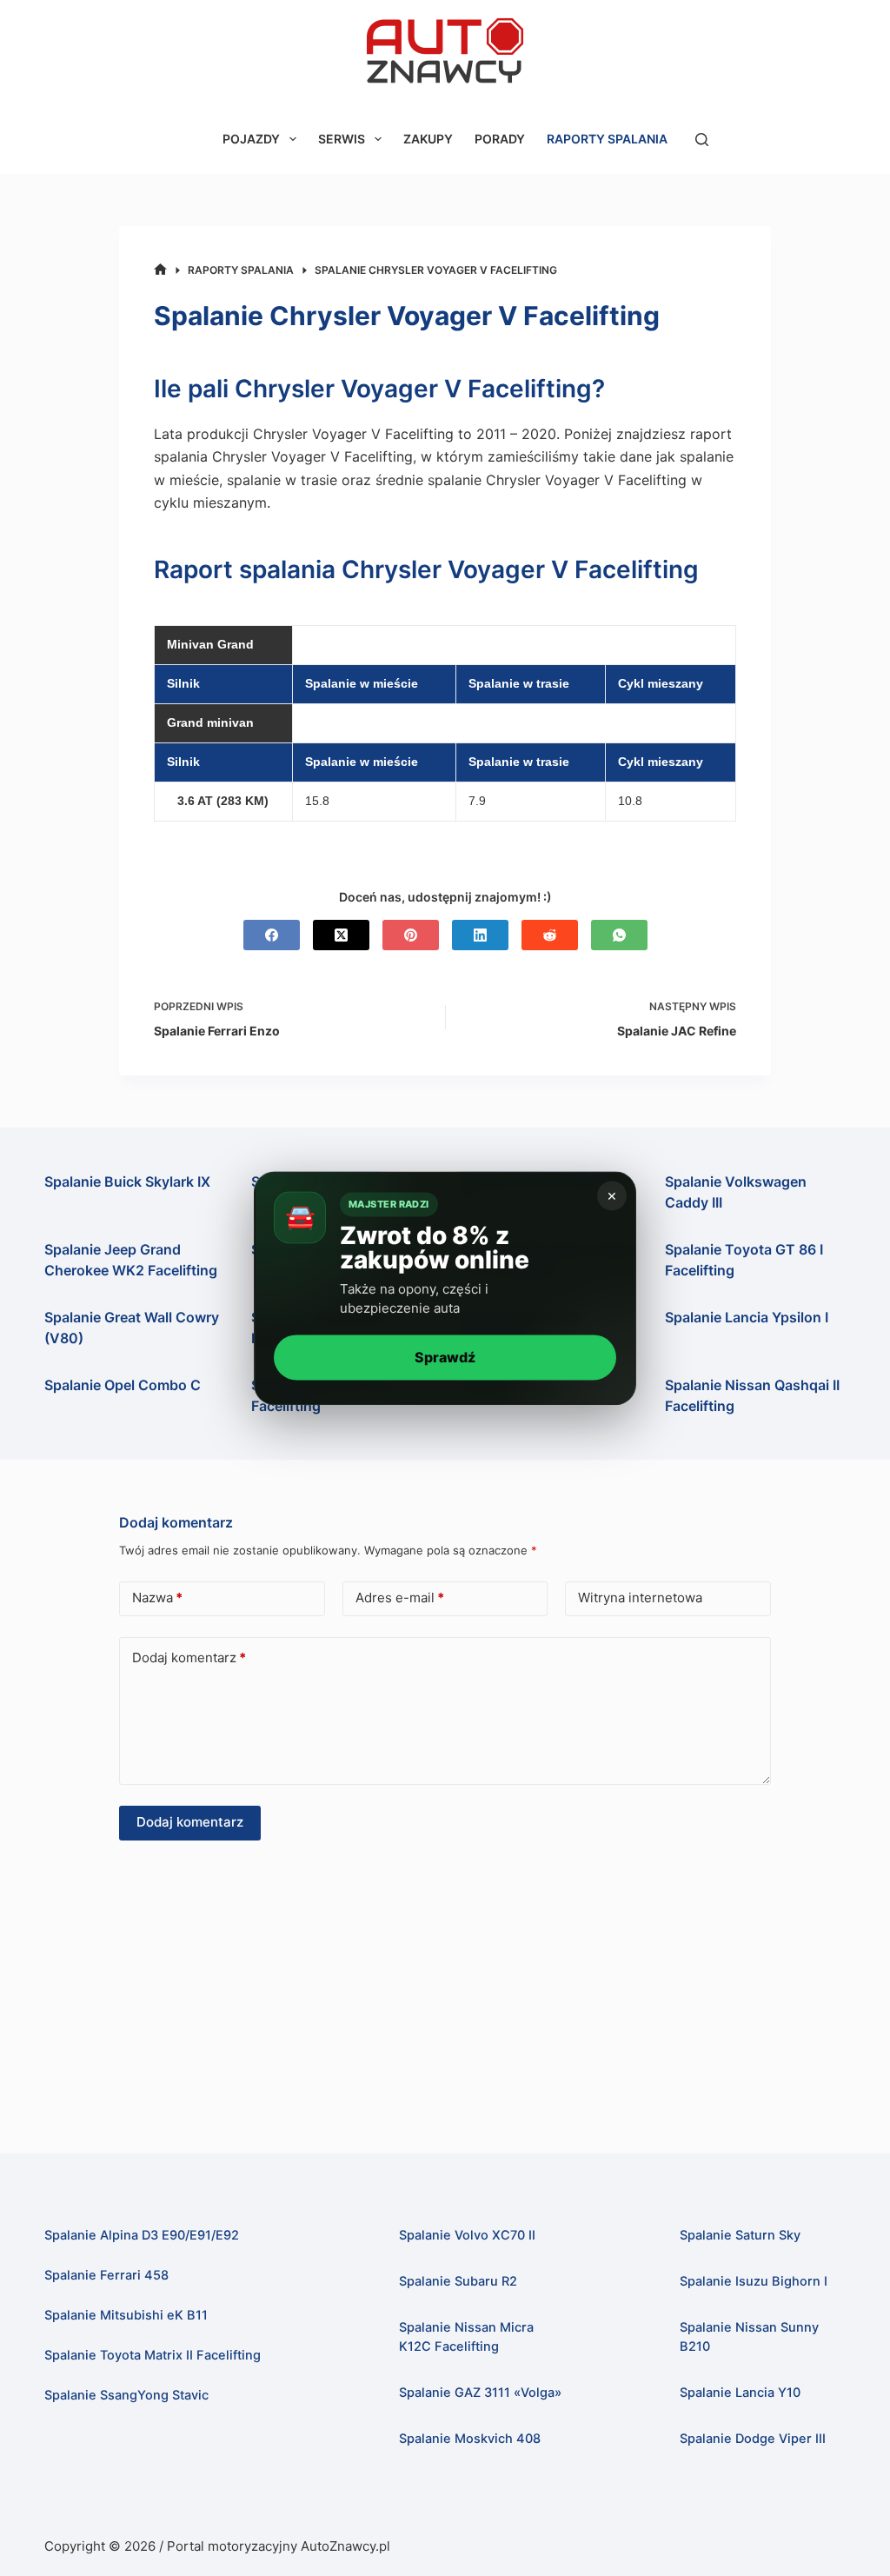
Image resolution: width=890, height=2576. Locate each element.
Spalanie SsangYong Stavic (126, 2395)
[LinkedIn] (480, 935)
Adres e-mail (400, 1598)
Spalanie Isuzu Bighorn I (754, 2281)
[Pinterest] (411, 935)
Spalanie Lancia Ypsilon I (747, 1317)
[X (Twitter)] (341, 935)
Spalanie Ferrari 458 (106, 2275)
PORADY (500, 139)
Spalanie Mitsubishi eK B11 (126, 2315)
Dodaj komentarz (189, 1657)
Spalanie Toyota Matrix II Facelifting (153, 2355)
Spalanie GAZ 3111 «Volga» (480, 2393)
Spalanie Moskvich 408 (470, 2439)
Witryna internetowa (640, 1598)
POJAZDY (251, 139)
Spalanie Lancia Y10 (740, 2393)
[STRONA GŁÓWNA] (160, 270)
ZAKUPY (428, 139)
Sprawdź (445, 1357)
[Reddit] (550, 935)
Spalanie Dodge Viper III (753, 2439)
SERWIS (342, 139)
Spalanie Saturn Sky (740, 2235)
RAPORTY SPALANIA (607, 139)
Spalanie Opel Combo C (123, 1385)
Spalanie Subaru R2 (458, 2281)
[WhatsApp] (619, 935)
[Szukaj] (702, 140)
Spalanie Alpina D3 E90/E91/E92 (142, 2235)
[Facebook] (272, 935)
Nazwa (157, 1598)
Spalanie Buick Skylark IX (127, 1181)
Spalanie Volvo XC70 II (467, 2235)
